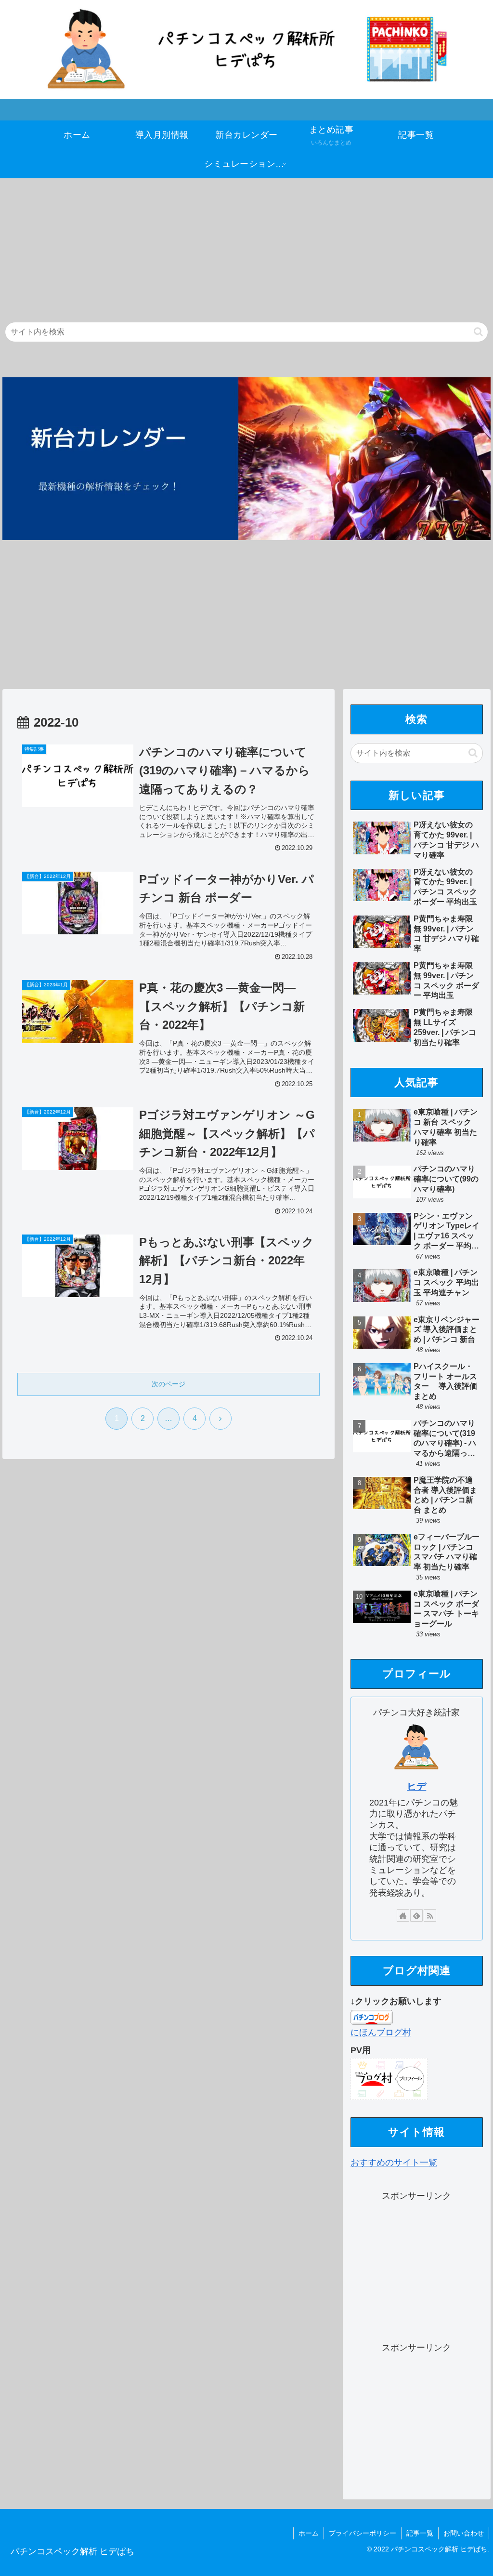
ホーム (309, 2533)
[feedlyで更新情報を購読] (416, 1915)
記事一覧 (420, 2533)
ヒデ (416, 1786)
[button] (478, 332)
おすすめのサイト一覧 (394, 2163)
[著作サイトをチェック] (403, 1915)
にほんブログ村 (381, 2032)
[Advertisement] (246, 246)
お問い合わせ (464, 2533)
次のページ (169, 1384)
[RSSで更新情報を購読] (430, 1915)
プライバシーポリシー (363, 2533)
